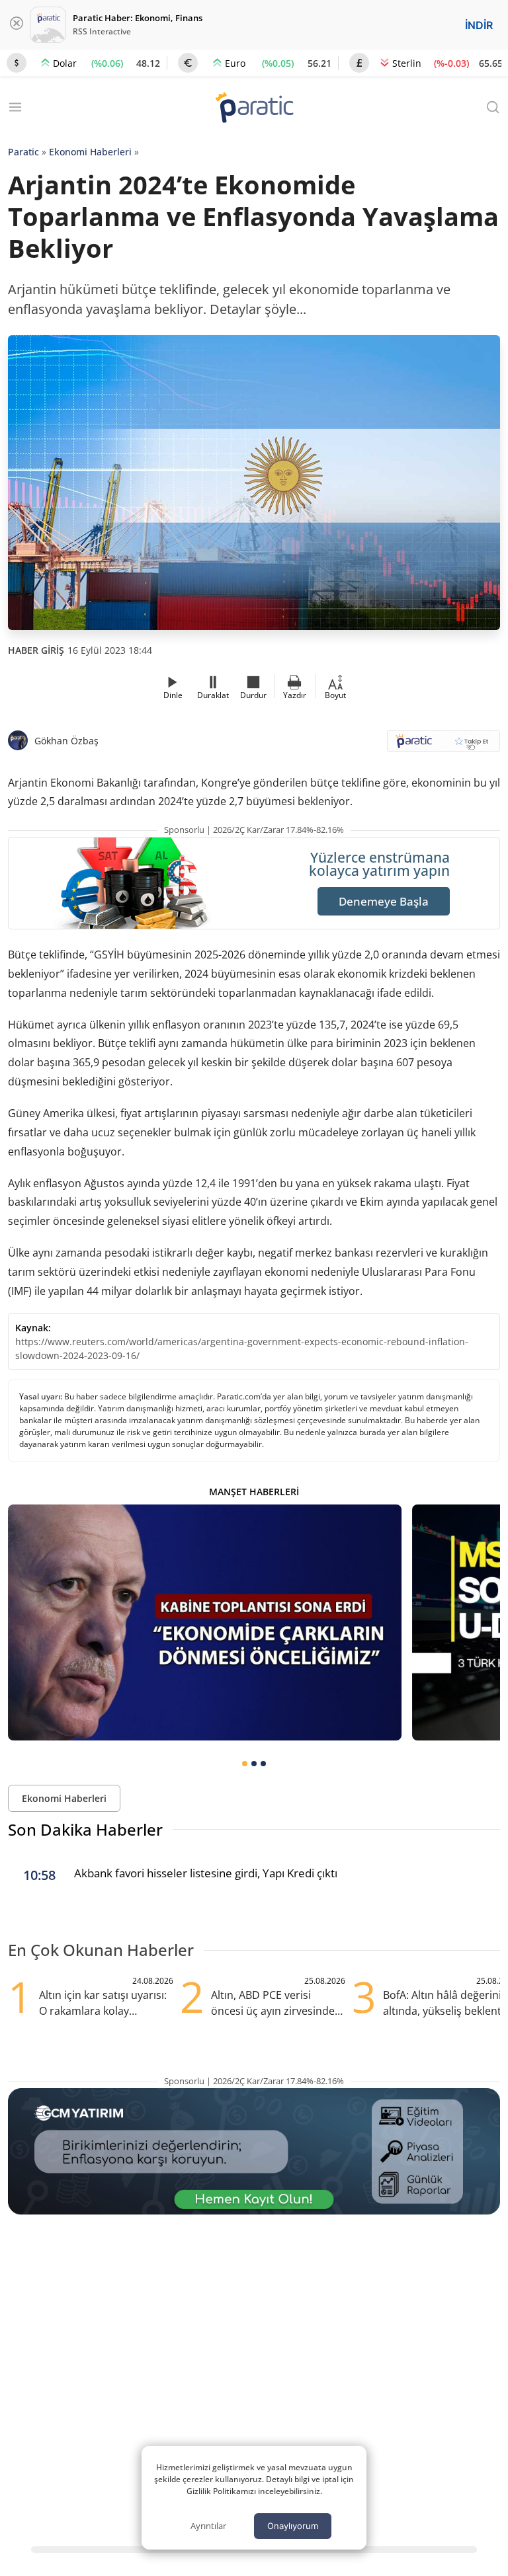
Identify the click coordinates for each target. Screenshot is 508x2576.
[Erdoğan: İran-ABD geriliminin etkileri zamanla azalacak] (205, 1622)
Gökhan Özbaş (66, 741)
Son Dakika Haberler (85, 1829)
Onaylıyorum (293, 2526)
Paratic (23, 152)
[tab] (245, 1764)
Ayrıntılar (208, 2526)
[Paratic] (254, 109)
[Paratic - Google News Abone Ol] (444, 745)
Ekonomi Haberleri (90, 152)
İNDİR (479, 25)
